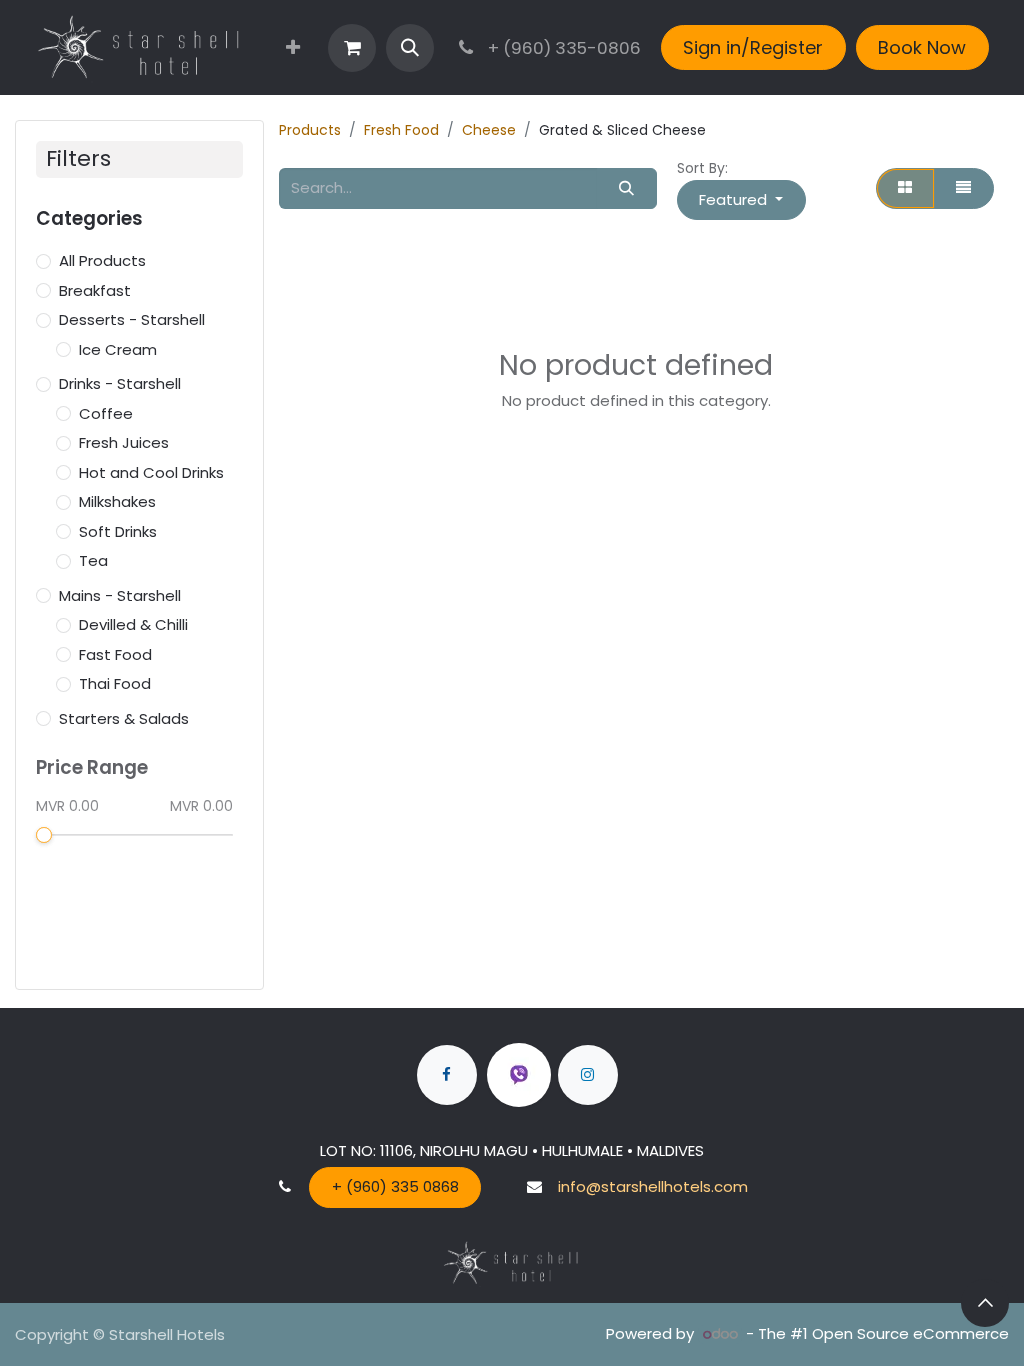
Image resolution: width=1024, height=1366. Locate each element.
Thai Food (115, 683)
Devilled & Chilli (133, 624)
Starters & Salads (124, 718)
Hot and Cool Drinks (151, 472)
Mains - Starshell (120, 595)
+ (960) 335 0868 (395, 1186)
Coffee (106, 413)
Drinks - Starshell (120, 383)
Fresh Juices (124, 442)
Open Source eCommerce (910, 1333)
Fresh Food (401, 130)
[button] (410, 48)
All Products (102, 260)
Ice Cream (118, 349)
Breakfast (95, 290)
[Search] (627, 188)
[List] (964, 188)
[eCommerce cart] (352, 48)
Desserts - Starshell (132, 319)
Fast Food (115, 654)
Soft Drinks (118, 531)
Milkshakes (117, 501)
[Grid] (905, 188)
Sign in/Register (753, 47)
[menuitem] (293, 47)
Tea (93, 560)
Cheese (489, 130)
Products (310, 130)
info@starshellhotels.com (653, 1186)
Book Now (922, 47)
